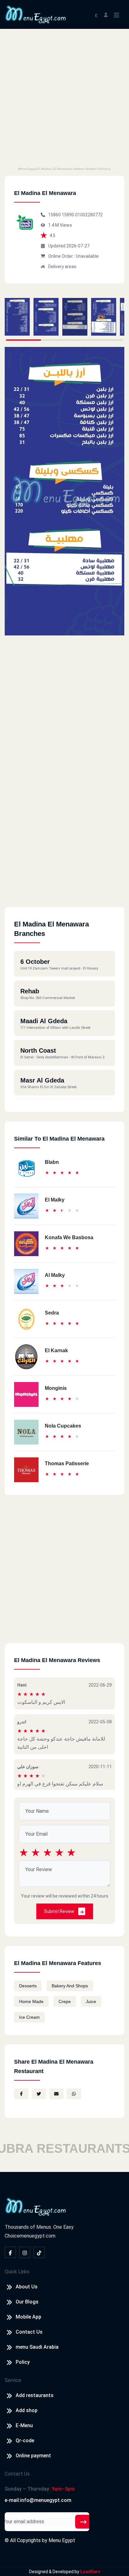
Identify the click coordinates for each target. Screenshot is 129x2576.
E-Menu (24, 2425)
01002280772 (89, 215)
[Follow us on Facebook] (10, 2252)
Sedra (52, 1313)
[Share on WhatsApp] (74, 2094)
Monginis (56, 1388)
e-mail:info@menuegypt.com (38, 2500)
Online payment (33, 2456)
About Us (27, 2287)
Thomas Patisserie (67, 1464)
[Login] (106, 14)
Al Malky (55, 1275)
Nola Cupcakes (63, 1426)
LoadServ (90, 2572)
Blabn (52, 1162)
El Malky (55, 1200)
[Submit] (83, 2522)
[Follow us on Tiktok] (39, 2252)
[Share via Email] (56, 2094)
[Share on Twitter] (39, 2094)
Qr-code (25, 2441)
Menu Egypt (62, 2540)
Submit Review (60, 1911)
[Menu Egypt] (36, 14)
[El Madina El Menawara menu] (17, 317)
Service (13, 2380)
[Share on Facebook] (21, 2094)
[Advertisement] (64, 97)
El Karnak (56, 1350)
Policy (23, 2362)
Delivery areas (62, 267)
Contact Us (29, 2332)
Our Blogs (27, 2302)
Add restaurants (35, 2395)
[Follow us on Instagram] (25, 2252)
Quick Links (17, 2272)
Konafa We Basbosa (69, 1237)
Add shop (27, 2410)
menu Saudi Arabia (37, 2347)
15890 (68, 215)
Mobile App (28, 2317)
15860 (55, 215)
